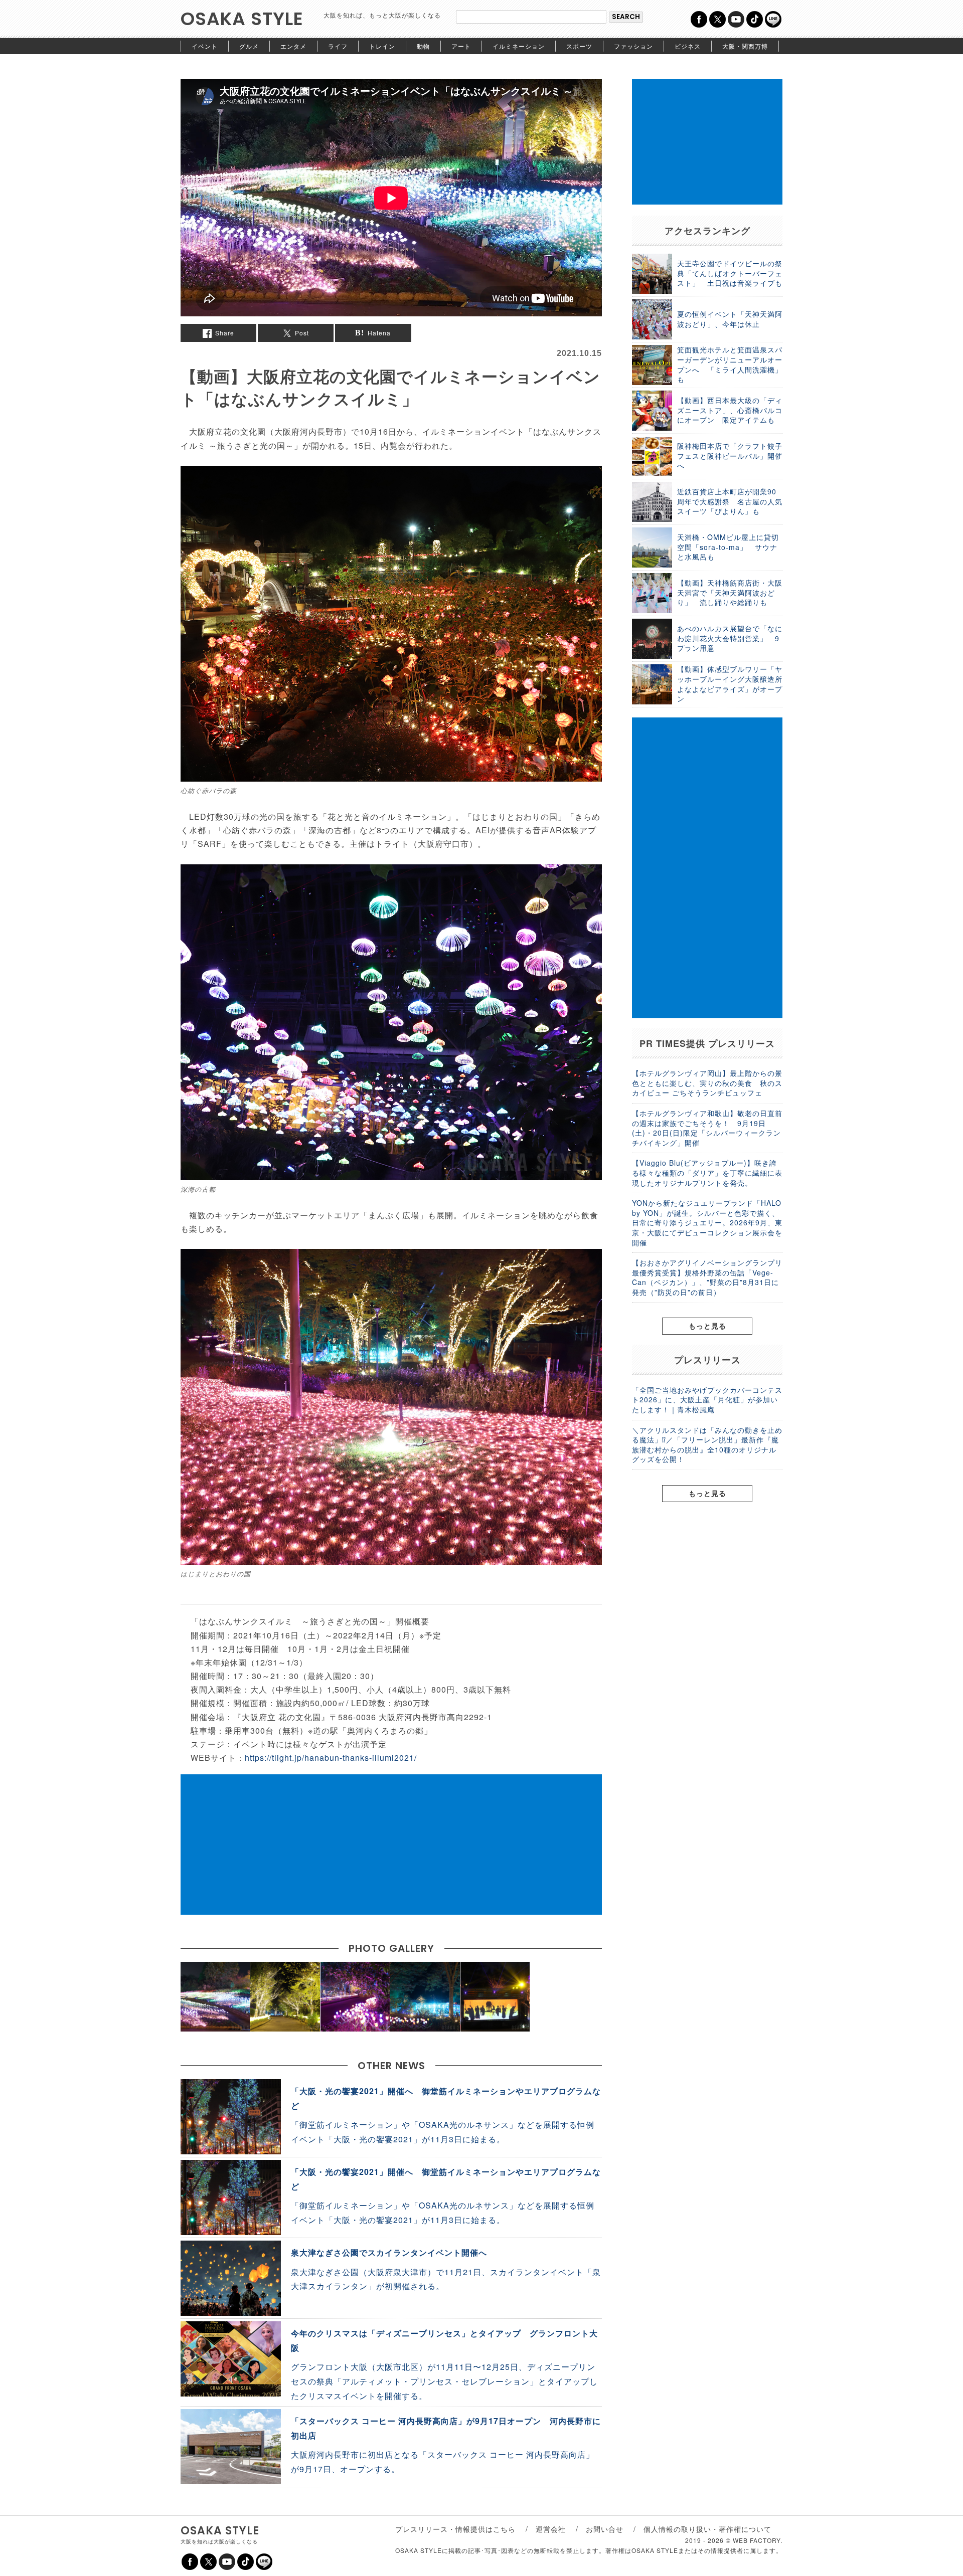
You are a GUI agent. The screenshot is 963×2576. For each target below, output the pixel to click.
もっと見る (707, 1326)
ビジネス (688, 46)
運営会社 (551, 2529)
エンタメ (293, 46)
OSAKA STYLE (242, 19)
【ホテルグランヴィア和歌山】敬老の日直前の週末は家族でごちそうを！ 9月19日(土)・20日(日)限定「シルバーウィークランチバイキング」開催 (707, 1128)
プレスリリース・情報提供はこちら (455, 2529)
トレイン (382, 46)
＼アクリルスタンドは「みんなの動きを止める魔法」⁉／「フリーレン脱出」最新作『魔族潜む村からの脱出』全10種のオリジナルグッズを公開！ (707, 1445)
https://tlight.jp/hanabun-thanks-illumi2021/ (331, 1758)
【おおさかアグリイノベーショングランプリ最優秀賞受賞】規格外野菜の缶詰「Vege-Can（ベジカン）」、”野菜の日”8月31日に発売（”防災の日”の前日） (707, 1277)
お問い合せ (605, 2529)
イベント (205, 46)
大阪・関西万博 (745, 46)
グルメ (249, 46)
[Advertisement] (391, 1845)
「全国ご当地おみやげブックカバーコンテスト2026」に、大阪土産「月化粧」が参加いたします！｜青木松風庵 (707, 1400)
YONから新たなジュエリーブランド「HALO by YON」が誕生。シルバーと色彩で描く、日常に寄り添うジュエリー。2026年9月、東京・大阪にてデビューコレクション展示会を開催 (707, 1222)
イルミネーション (519, 46)
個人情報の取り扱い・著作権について (707, 2529)
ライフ (338, 46)
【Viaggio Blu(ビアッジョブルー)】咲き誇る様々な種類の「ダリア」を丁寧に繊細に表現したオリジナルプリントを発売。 (707, 1172)
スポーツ (579, 46)
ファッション (633, 46)
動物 (423, 46)
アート (461, 46)
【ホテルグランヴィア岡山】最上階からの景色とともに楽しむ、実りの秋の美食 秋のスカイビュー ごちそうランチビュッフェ (707, 1083)
